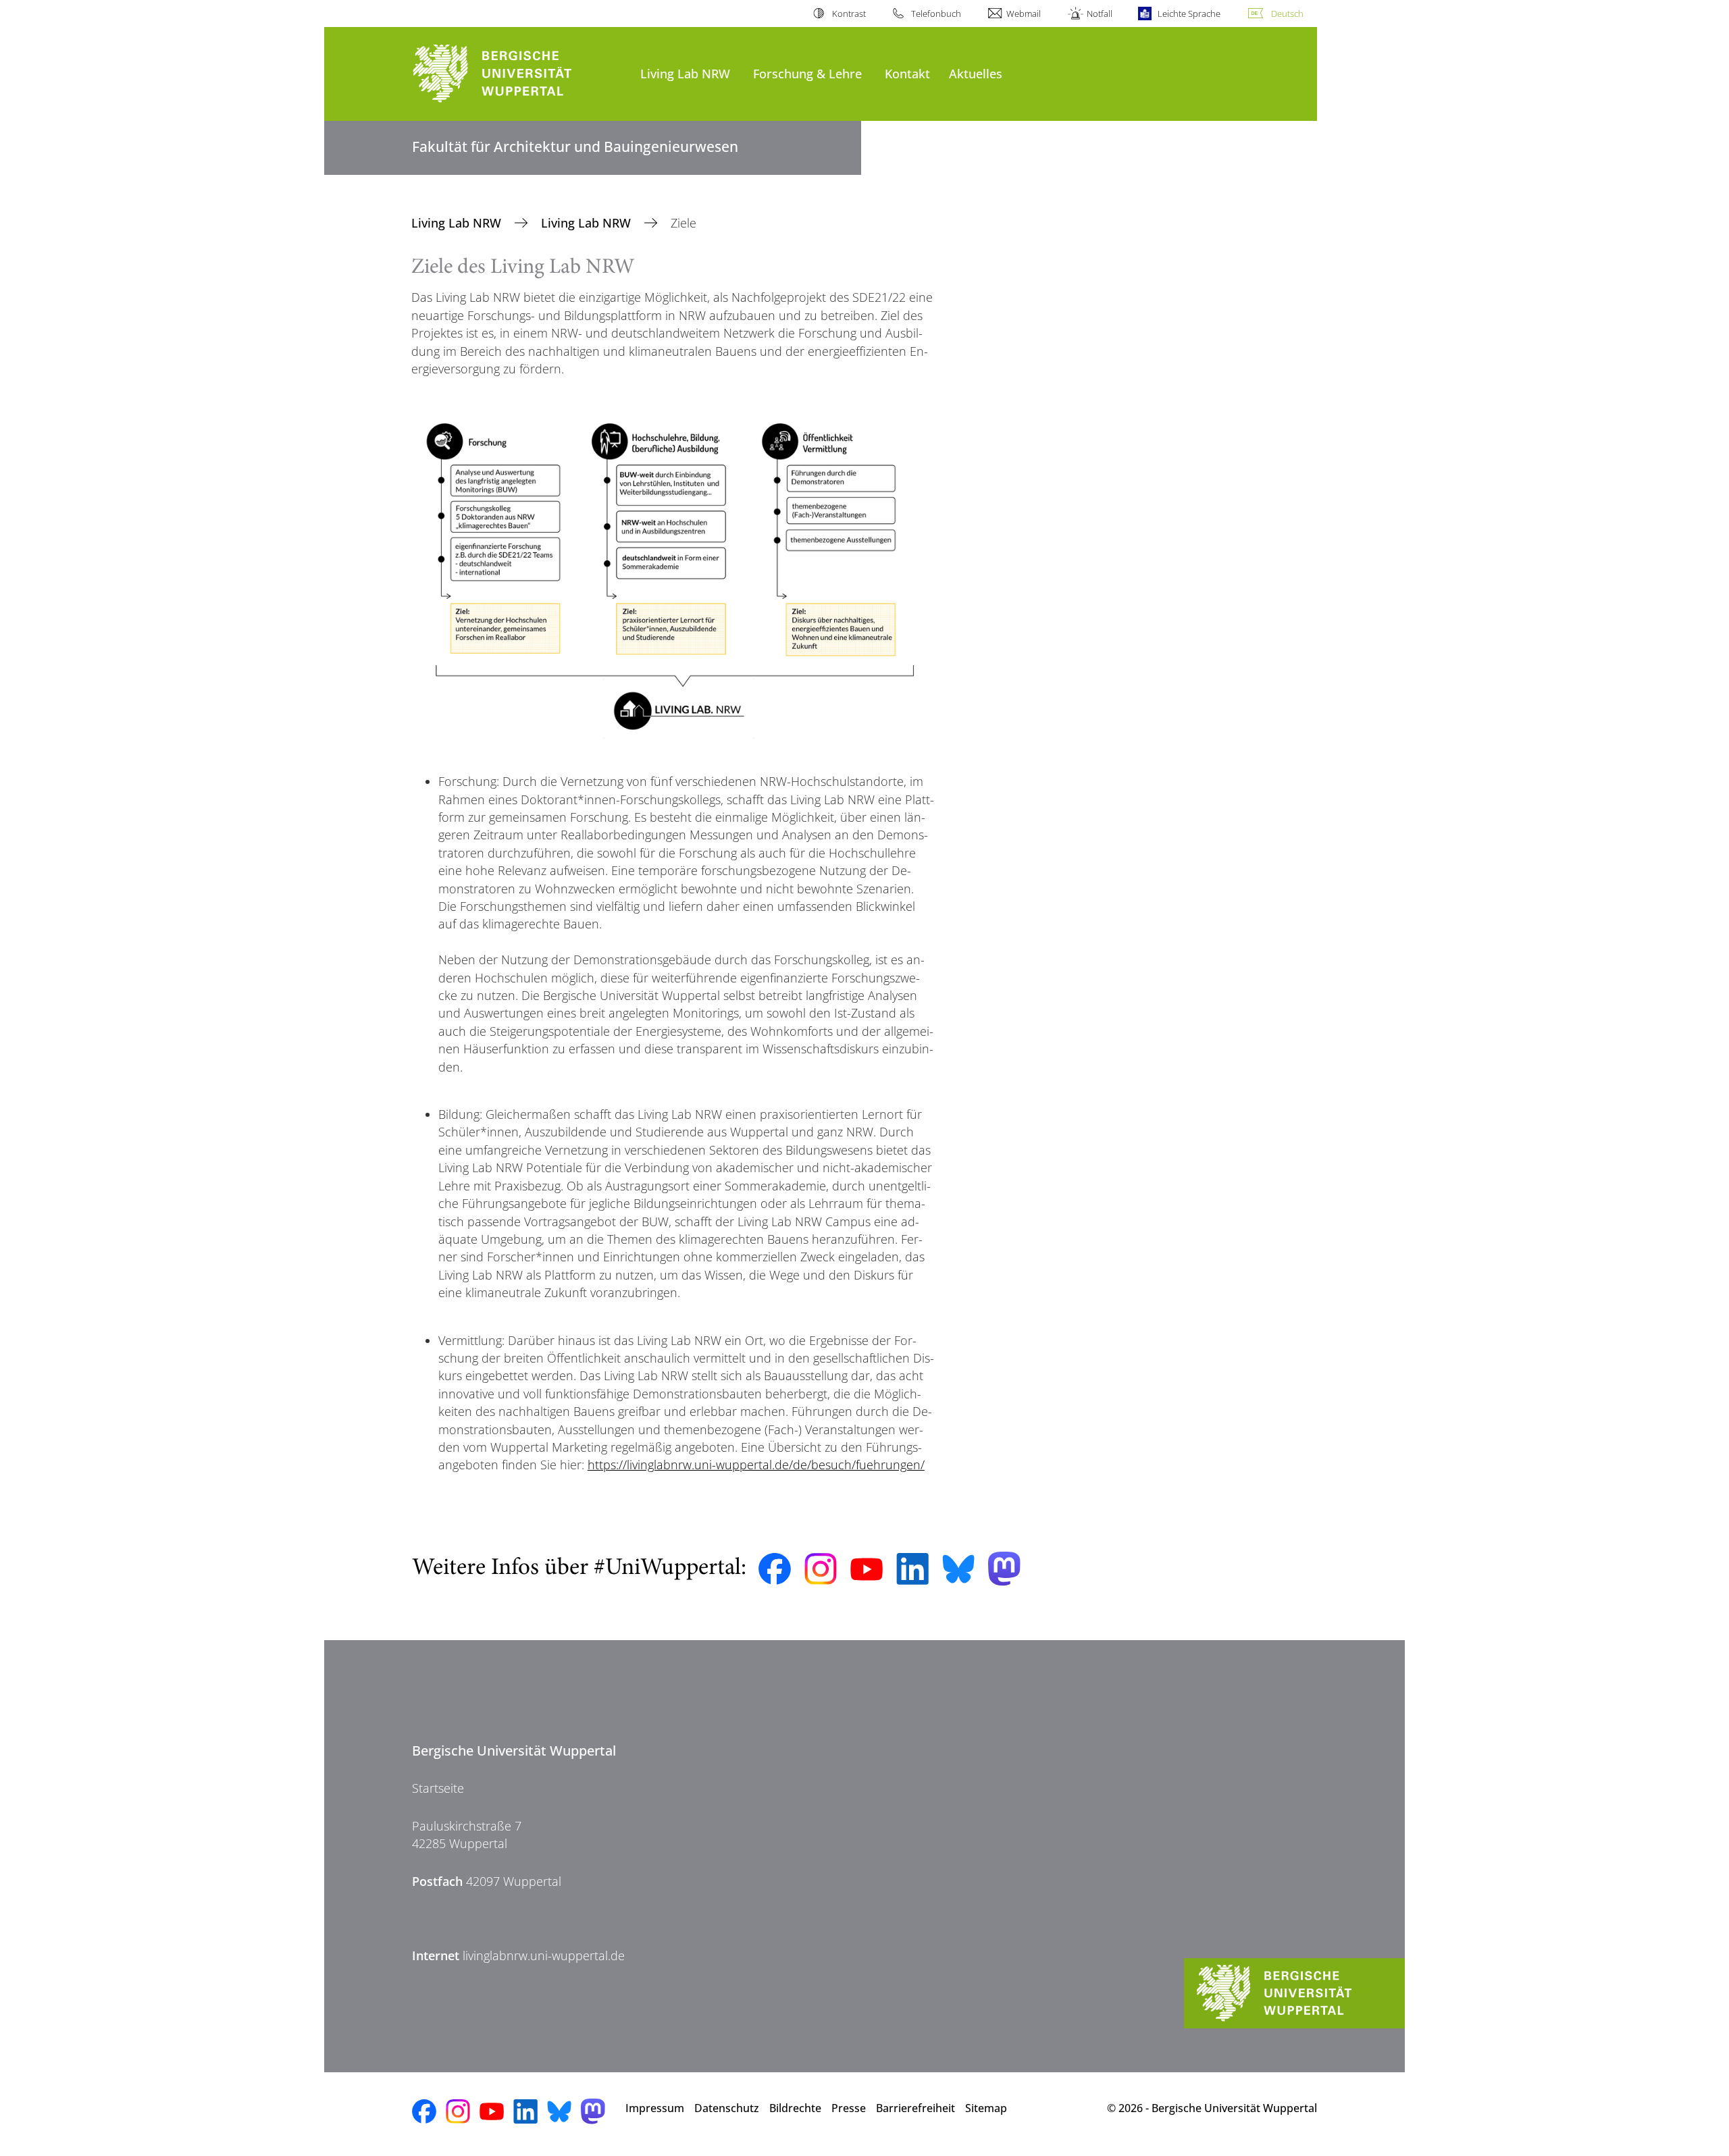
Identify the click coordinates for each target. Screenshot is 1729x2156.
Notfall (1099, 14)
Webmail (1024, 14)
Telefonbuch (936, 14)
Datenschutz (727, 2108)
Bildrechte (795, 2108)
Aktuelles (976, 73)
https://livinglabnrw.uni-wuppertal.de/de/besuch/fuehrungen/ (756, 1465)
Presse (849, 2108)
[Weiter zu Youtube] (867, 1569)
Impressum (655, 2108)
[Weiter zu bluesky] (958, 1569)
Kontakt (907, 73)
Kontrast (849, 14)
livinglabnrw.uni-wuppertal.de (544, 1955)
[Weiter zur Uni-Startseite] (519, 74)
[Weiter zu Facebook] (775, 1569)
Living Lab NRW (685, 73)
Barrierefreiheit (915, 2108)
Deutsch (1287, 14)
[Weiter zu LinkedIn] (912, 1569)
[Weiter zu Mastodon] (1004, 1569)
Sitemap (986, 2108)
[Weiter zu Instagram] (821, 1569)
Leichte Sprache (1189, 14)
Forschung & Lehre (807, 73)
